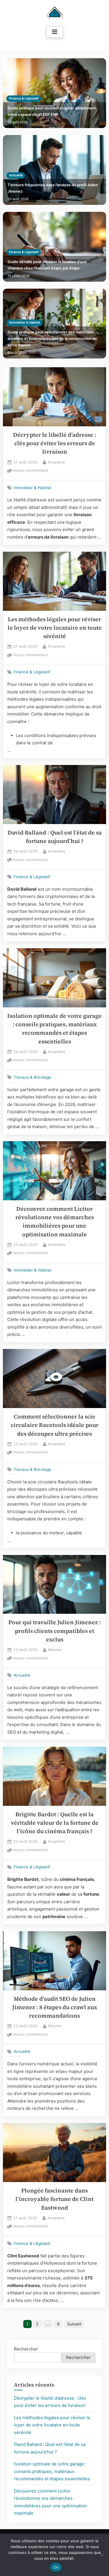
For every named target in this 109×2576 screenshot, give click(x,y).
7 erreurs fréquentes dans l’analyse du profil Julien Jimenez (53, 188)
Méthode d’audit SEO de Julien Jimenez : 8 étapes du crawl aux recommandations (55, 2007)
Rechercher (26, 2349)
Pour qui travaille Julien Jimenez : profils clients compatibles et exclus (55, 1631)
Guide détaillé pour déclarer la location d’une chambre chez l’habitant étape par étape (47, 265)
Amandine (56, 462)
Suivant (74, 2324)
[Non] (102, 2555)
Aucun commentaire (30, 471)
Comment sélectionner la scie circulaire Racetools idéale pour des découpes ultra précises (55, 1425)
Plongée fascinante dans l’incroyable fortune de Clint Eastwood (54, 2199)
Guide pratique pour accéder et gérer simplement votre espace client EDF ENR (52, 111)
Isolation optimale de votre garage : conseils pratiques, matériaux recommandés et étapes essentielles (52, 2471)
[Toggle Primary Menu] (55, 32)
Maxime (55, 1650)
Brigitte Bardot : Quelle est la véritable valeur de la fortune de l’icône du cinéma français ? (55, 1823)
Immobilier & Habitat (25, 323)
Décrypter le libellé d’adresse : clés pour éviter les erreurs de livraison (55, 443)
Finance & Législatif (24, 98)
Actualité (16, 175)
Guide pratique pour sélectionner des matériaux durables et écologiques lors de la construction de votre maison (52, 338)
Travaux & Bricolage (32, 1077)
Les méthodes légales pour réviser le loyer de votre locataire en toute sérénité (55, 628)
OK (56, 2567)
